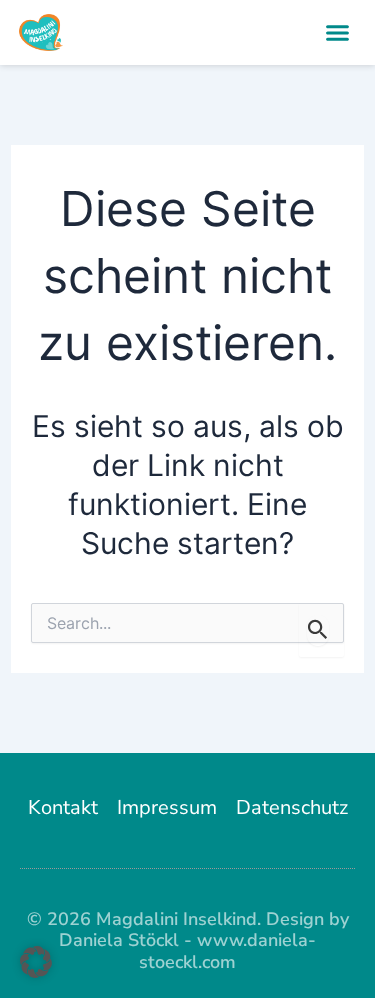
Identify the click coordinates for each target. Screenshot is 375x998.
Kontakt (63, 807)
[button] (338, 33)
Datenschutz (292, 807)
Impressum (167, 807)
